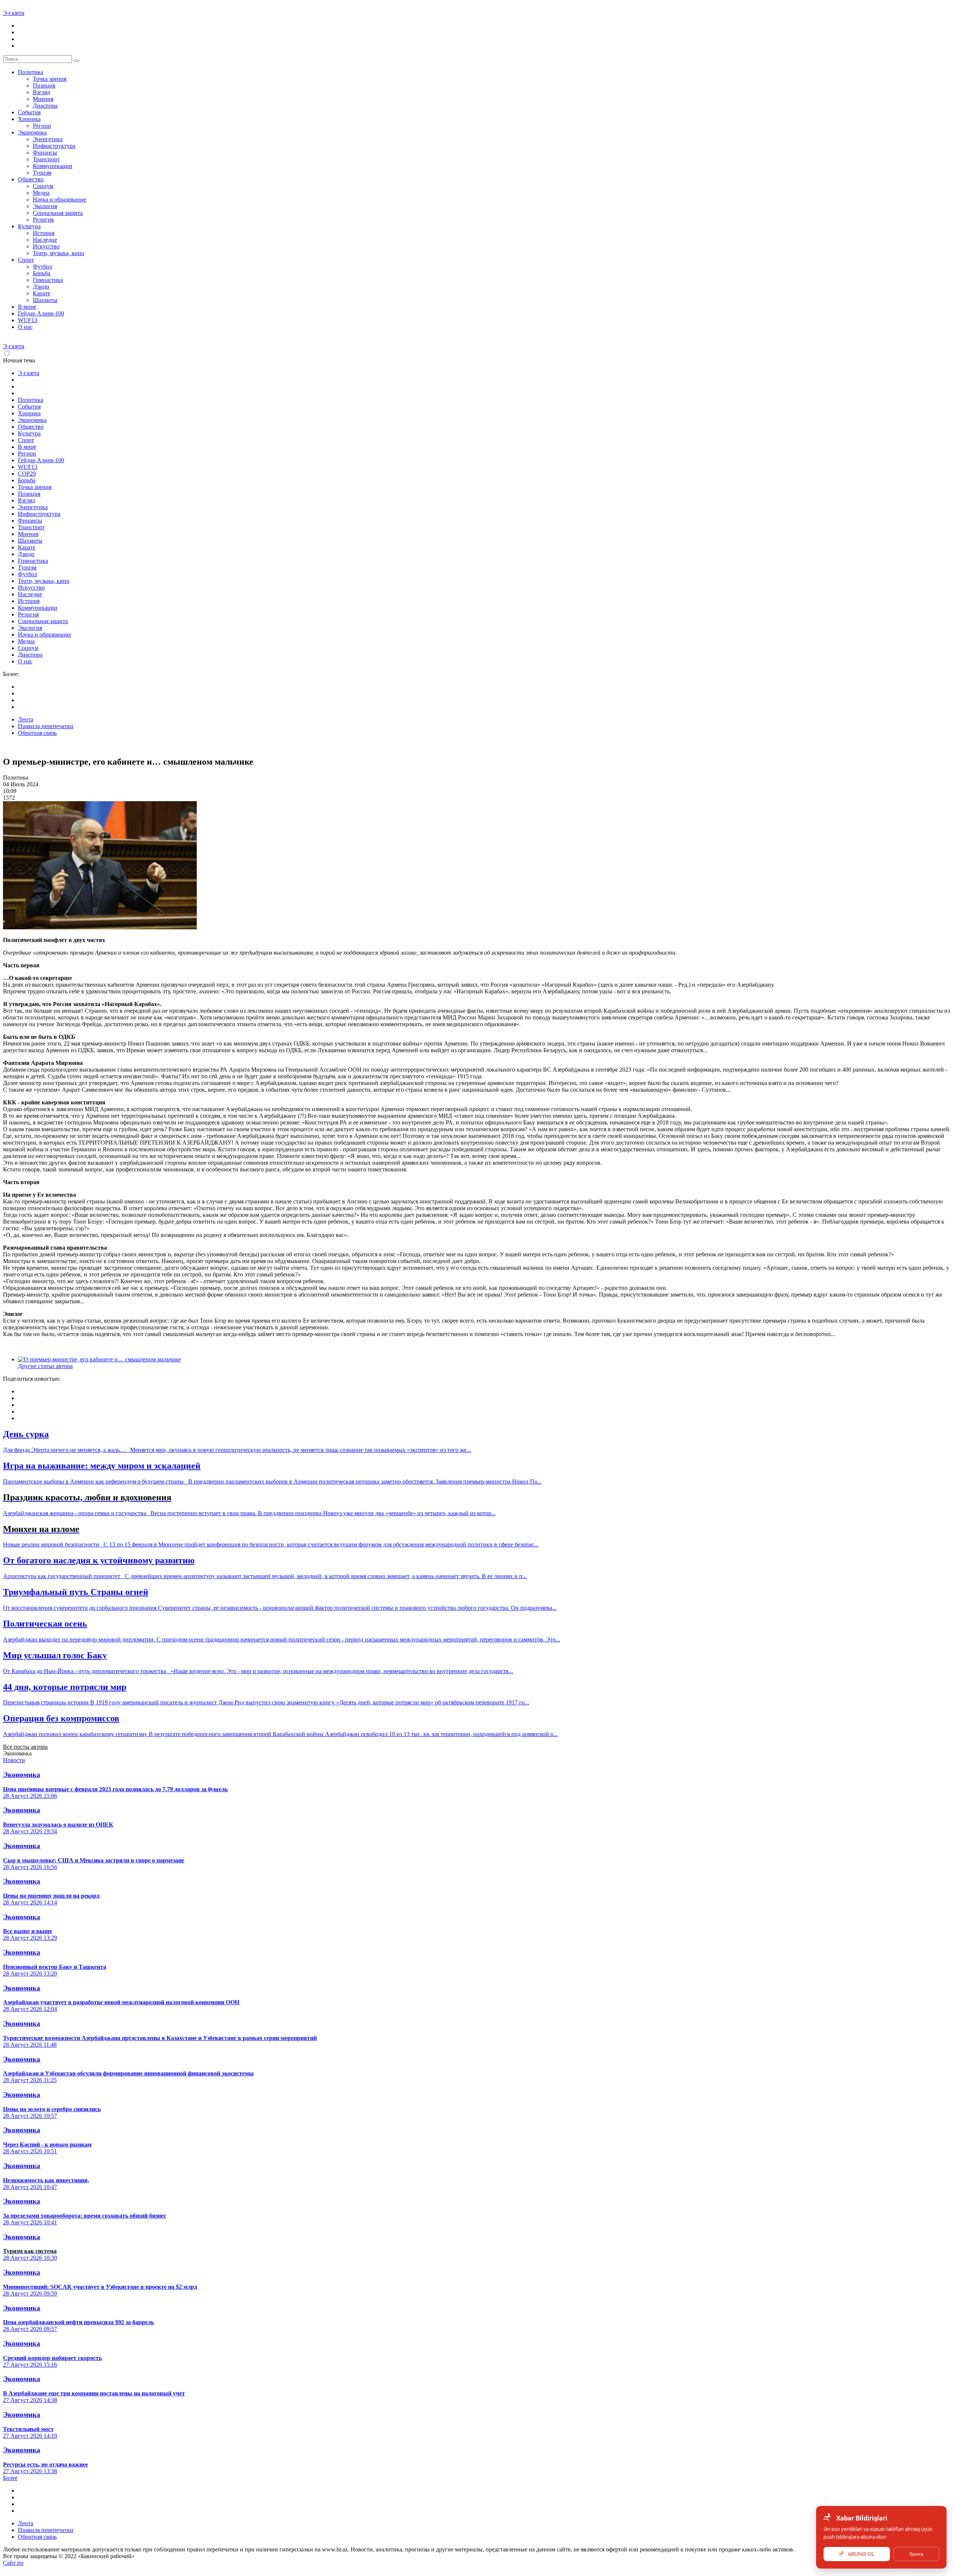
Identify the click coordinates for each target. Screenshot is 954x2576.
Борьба (42, 273)
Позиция (44, 85)
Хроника (29, 119)
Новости (14, 1760)
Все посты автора (25, 1747)
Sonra (916, 2554)
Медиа (41, 193)
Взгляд (41, 92)
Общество (31, 179)
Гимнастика (48, 280)
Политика (31, 72)
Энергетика (48, 139)
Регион (42, 126)
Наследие (45, 240)
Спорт (26, 260)
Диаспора (45, 106)
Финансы (45, 153)
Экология (45, 206)
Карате (42, 293)
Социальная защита (58, 213)
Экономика (32, 132)
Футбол (42, 267)
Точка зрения (50, 79)
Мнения (43, 99)
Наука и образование (59, 199)
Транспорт (46, 159)
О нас (25, 327)
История (44, 233)
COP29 (27, 474)
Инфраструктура (54, 146)
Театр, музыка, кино (59, 253)
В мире (27, 307)
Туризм (42, 173)
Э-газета (14, 13)
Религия (43, 220)
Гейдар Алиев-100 (41, 313)
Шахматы (45, 300)
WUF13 (28, 320)
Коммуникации (53, 166)
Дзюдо (41, 287)
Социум (43, 186)
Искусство (46, 246)
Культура (29, 226)
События (29, 112)
